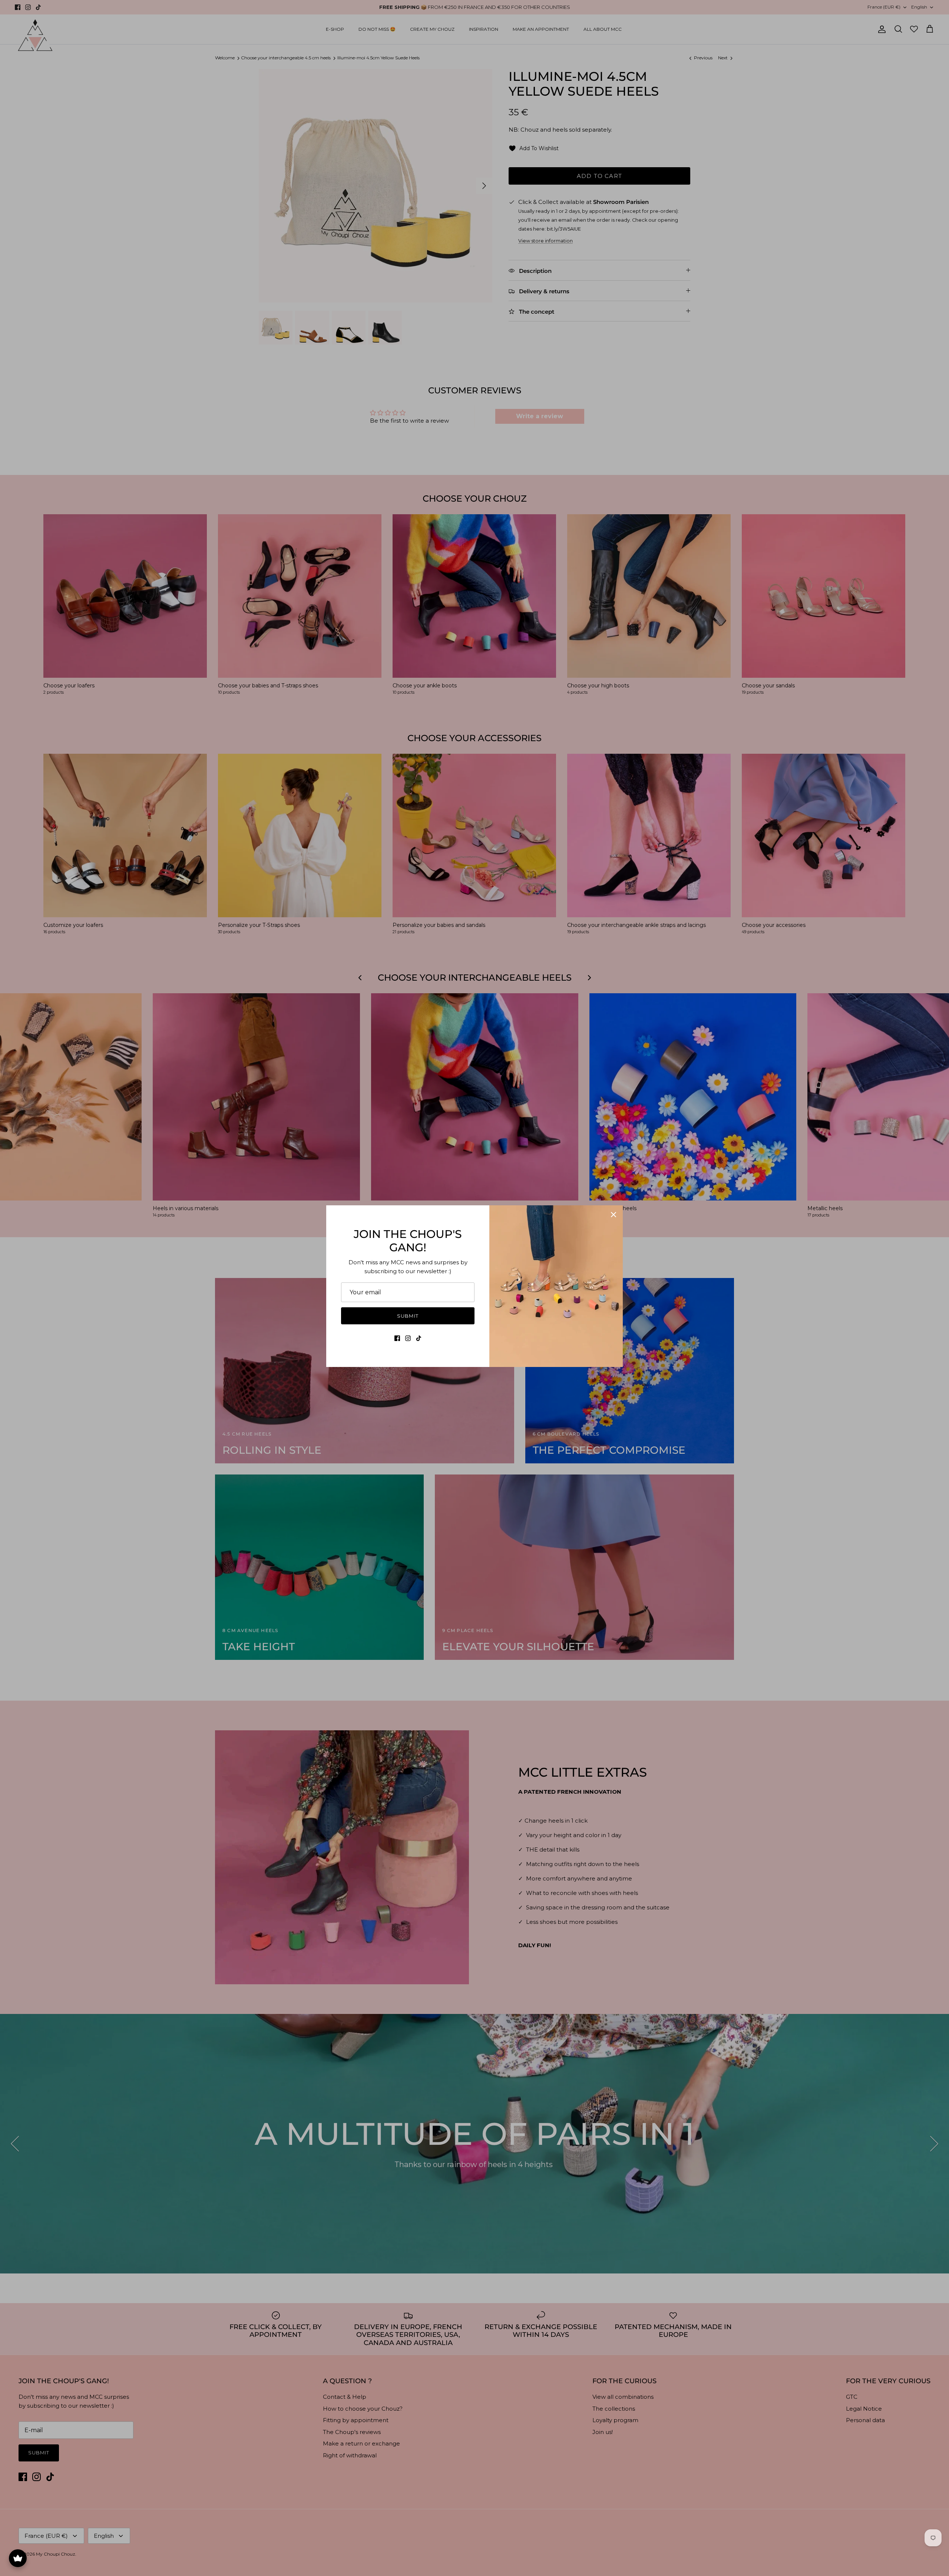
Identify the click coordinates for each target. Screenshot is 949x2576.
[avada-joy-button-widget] (18, 2558)
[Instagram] (408, 1338)
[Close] (614, 1215)
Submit (408, 1316)
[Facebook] (397, 1338)
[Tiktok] (419, 1338)
